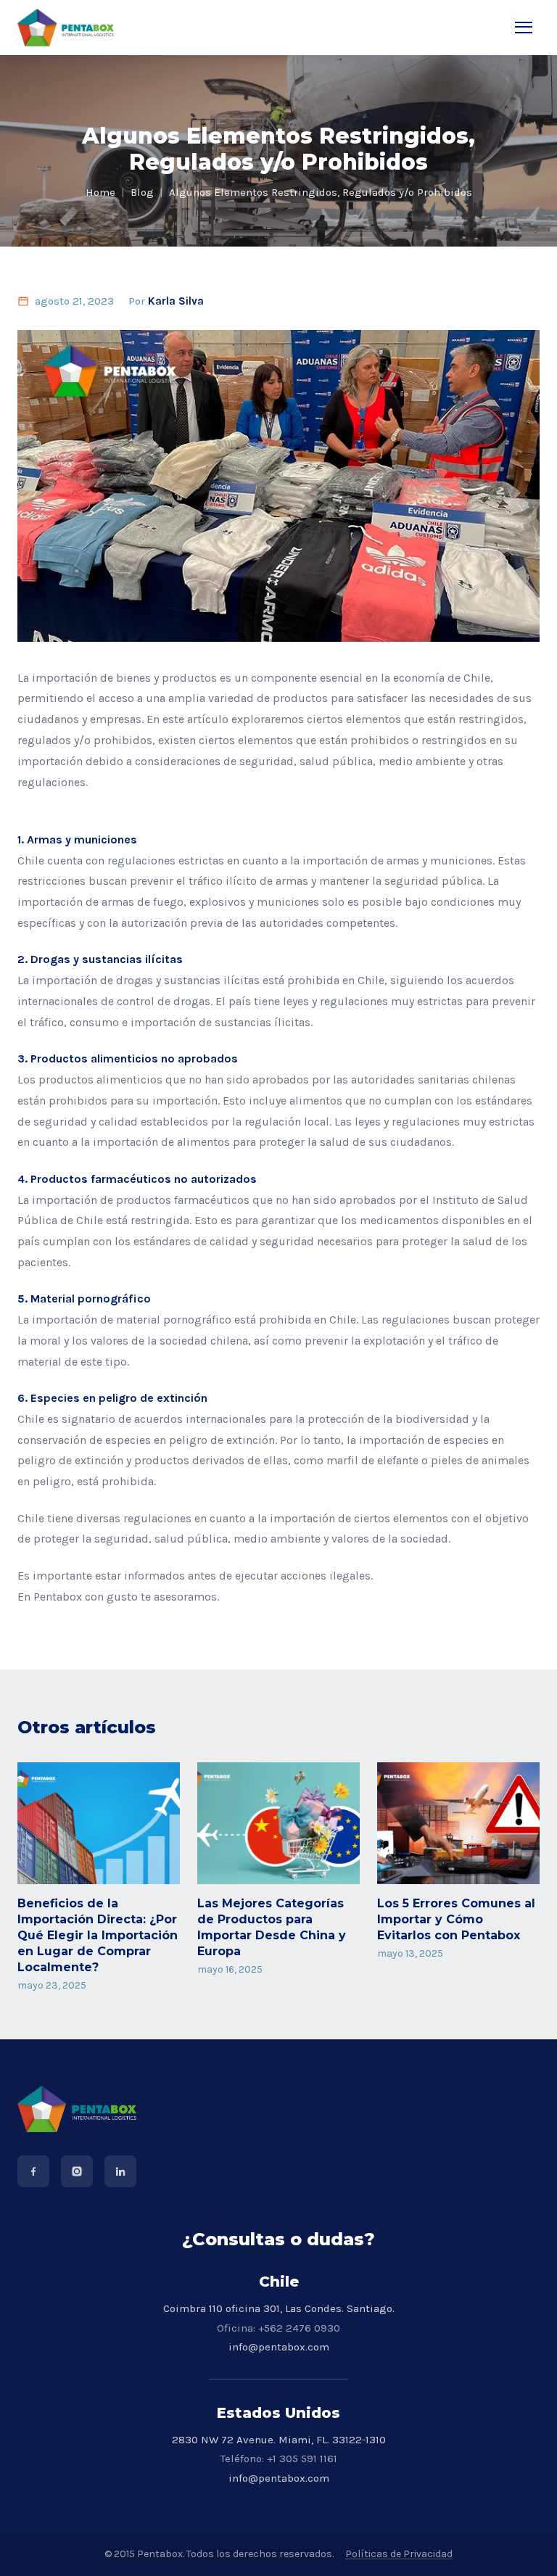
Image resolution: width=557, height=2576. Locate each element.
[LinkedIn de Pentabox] (120, 2171)
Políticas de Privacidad (399, 2554)
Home (100, 192)
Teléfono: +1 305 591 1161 (279, 2459)
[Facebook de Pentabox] (33, 2171)
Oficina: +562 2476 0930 (278, 2328)
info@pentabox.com (279, 2347)
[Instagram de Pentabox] (77, 2171)
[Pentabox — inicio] (66, 28)
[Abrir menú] (524, 28)
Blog (142, 192)
